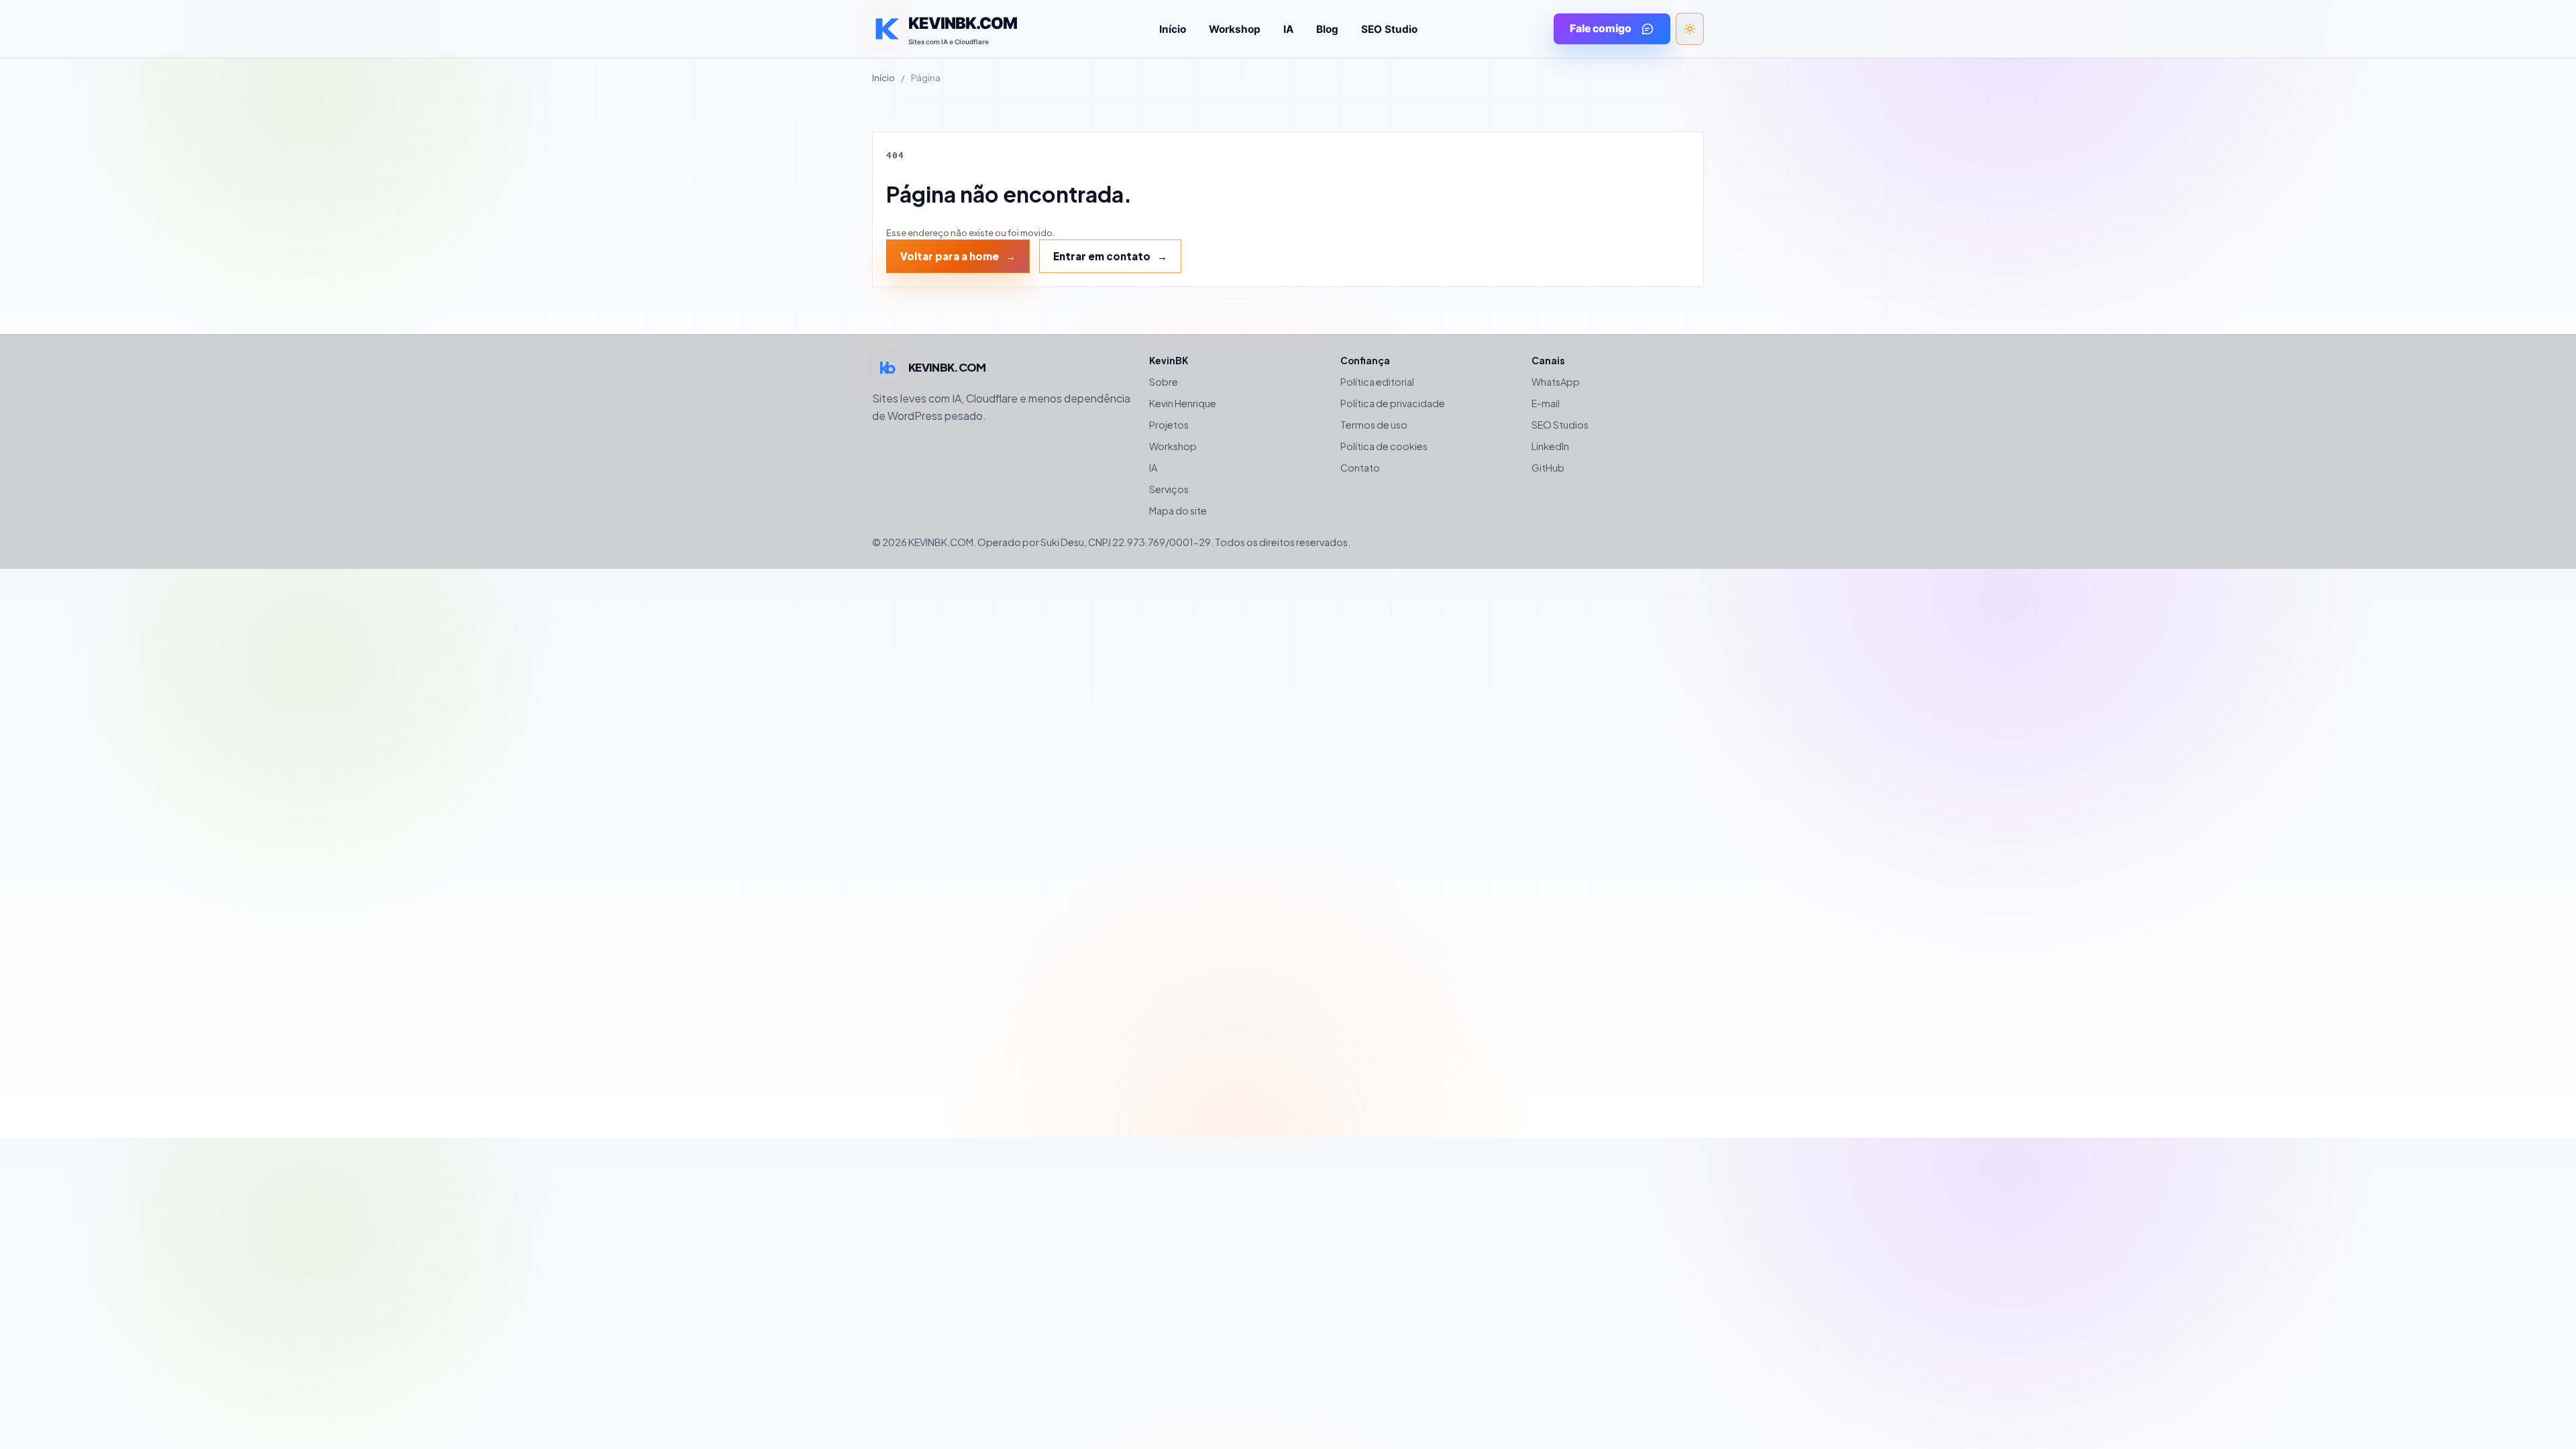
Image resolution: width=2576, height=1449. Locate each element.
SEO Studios (1560, 425)
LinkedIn (1550, 446)
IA (1288, 29)
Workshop (1235, 29)
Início (1173, 29)
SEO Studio (1389, 29)
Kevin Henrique (1183, 403)
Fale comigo (1601, 29)
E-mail (1546, 403)
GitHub (1548, 468)
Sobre (1164, 382)
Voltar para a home (950, 256)
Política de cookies (1384, 446)
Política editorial (1377, 382)
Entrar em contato (1102, 256)
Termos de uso (1374, 425)
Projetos (1169, 425)
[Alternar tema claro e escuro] (1690, 29)
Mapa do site (1178, 511)
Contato (1360, 468)
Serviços (1169, 489)
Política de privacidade (1393, 403)
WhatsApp (1556, 382)
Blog (1327, 29)
